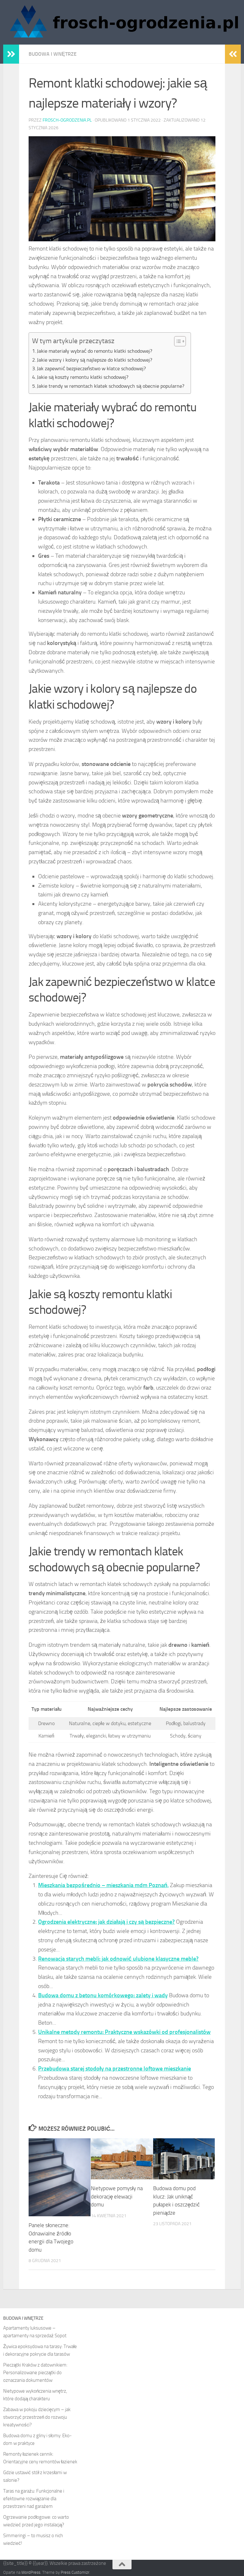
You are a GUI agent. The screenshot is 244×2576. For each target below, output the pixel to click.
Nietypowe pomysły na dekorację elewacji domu (117, 2196)
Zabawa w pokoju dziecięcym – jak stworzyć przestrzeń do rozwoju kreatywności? (37, 2417)
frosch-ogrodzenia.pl (67, 120)
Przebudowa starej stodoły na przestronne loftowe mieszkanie (115, 2069)
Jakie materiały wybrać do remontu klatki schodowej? (95, 351)
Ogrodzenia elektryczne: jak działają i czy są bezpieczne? (106, 1922)
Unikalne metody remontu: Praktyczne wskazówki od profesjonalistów (124, 2032)
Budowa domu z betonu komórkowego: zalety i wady (103, 1995)
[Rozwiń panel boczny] (11, 54)
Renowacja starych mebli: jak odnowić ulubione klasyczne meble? (118, 1959)
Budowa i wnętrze (53, 54)
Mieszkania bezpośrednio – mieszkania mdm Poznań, (103, 1885)
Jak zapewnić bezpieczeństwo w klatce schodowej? (91, 368)
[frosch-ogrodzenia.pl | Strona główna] (122, 22)
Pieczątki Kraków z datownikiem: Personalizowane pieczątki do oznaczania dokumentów (35, 2373)
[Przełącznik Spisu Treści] (177, 341)
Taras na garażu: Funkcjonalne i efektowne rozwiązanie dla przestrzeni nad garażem (34, 2499)
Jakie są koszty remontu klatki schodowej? (83, 377)
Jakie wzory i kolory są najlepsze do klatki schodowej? (95, 360)
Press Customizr (75, 2572)
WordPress (31, 2572)
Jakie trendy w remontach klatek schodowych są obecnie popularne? (111, 386)
